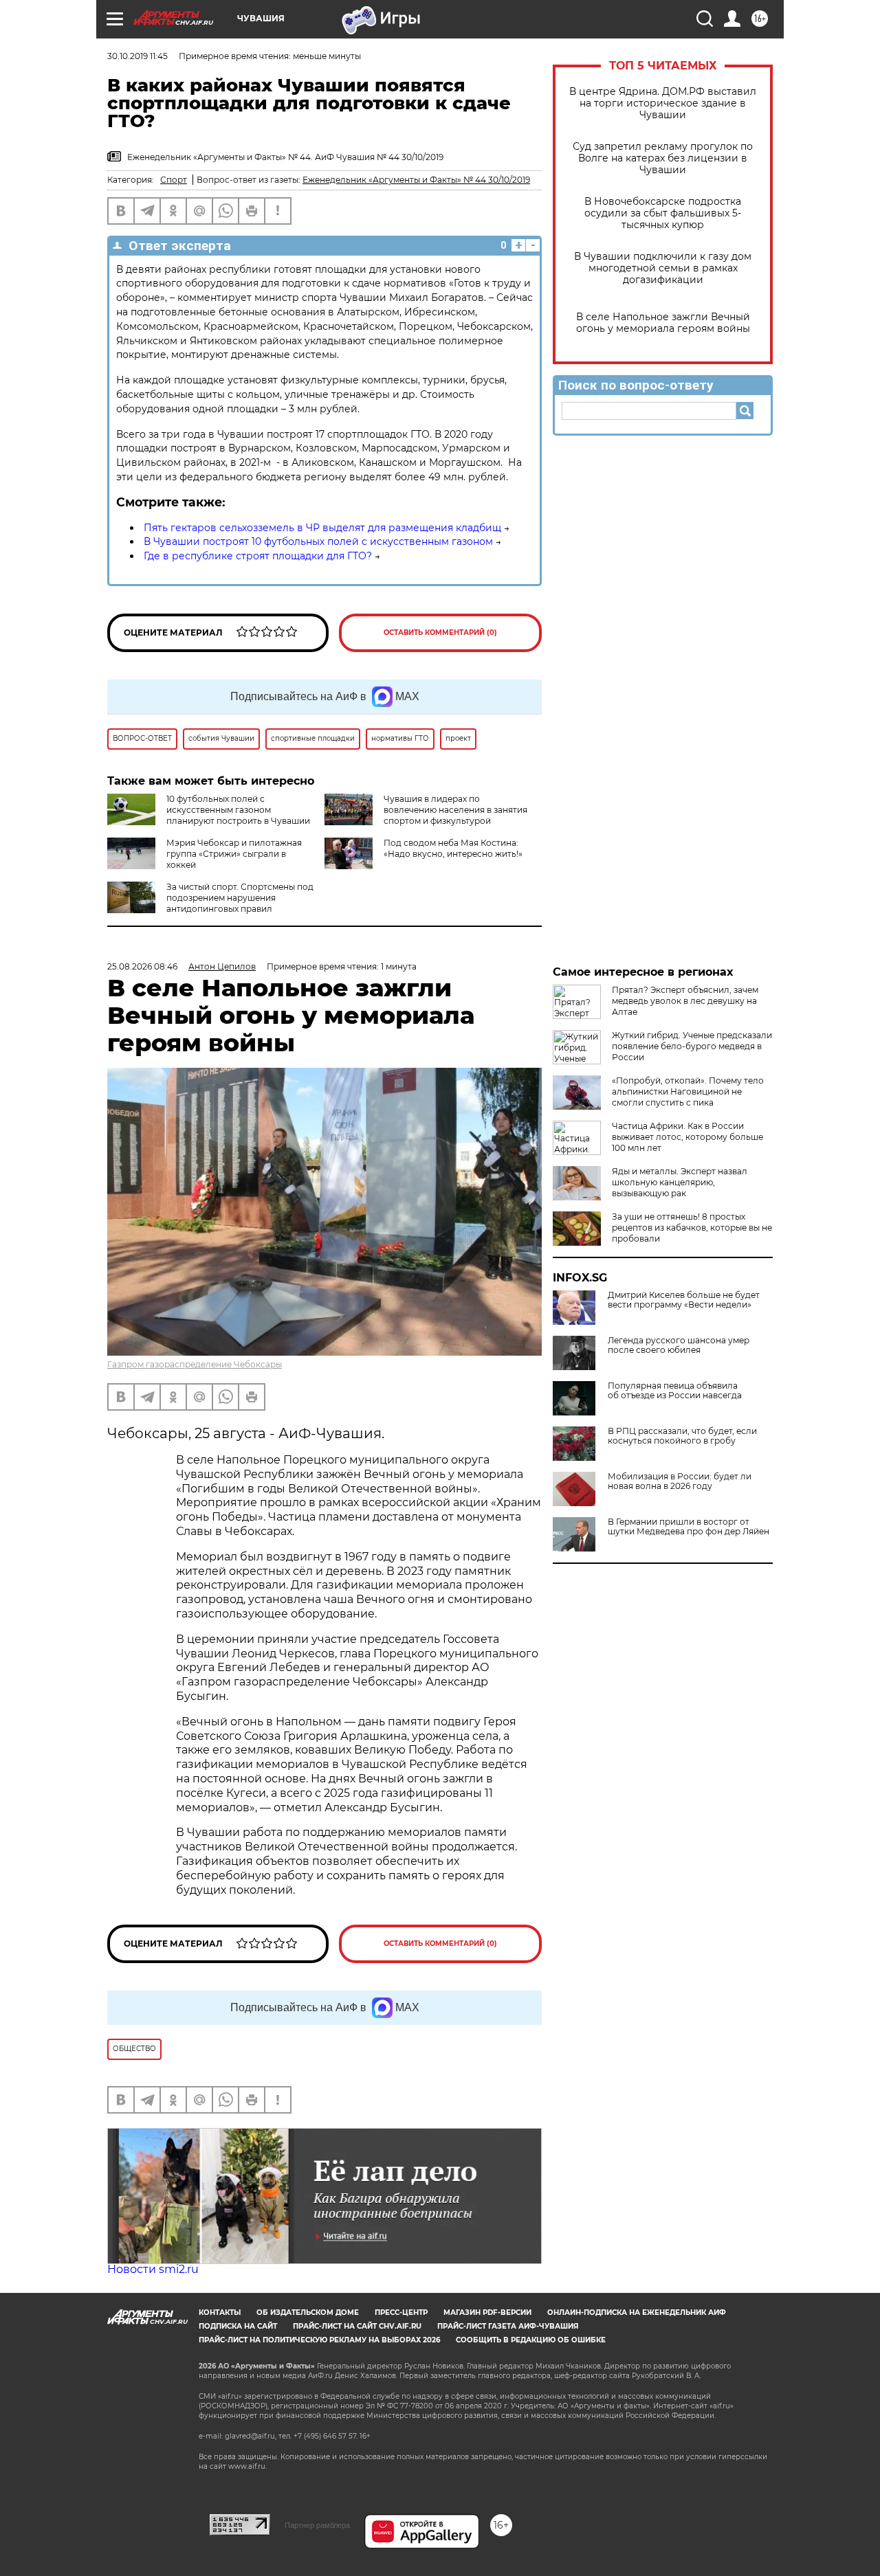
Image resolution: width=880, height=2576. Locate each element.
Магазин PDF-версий (487, 2312)
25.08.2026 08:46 (142, 966)
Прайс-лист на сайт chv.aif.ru (357, 2326)
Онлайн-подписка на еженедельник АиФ (637, 2312)
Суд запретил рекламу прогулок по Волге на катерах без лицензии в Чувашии (663, 158)
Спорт (174, 180)
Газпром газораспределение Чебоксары (195, 1364)
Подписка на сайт (238, 2326)
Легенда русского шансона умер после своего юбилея (679, 1345)
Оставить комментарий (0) (440, 632)
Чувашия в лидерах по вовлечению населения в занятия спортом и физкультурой (455, 810)
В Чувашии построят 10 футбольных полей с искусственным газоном (318, 541)
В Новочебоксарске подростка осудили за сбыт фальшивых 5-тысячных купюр (663, 213)
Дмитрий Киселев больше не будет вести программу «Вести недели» (684, 1300)
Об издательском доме (308, 2312)
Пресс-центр (401, 2312)
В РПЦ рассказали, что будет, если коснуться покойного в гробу (682, 1436)
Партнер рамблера (317, 2525)
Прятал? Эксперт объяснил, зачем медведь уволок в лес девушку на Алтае (685, 1001)
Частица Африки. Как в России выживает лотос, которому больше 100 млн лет (687, 1137)
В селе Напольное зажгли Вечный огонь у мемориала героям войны (663, 323)
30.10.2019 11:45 (137, 56)
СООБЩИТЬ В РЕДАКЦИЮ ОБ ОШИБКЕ (531, 2340)
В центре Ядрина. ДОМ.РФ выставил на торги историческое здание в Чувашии (663, 103)
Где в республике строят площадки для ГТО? (258, 556)
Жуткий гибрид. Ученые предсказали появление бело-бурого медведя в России (692, 1046)
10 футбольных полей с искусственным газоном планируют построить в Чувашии (238, 810)
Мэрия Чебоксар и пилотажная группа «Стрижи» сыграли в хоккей (234, 854)
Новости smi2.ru (153, 2269)
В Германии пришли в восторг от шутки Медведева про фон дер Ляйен (689, 1527)
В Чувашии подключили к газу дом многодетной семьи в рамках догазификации (663, 268)
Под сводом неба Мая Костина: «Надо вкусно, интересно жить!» (453, 848)
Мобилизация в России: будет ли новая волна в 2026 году (680, 1481)
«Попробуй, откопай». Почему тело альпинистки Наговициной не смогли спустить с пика (688, 1091)
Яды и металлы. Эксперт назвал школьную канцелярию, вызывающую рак (680, 1182)
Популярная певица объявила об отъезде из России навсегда (675, 1391)
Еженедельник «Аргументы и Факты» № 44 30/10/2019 (416, 180)
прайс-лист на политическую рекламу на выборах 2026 (319, 2340)
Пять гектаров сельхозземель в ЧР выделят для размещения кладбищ (322, 528)
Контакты (220, 2312)
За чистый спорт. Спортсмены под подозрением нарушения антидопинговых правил (240, 898)
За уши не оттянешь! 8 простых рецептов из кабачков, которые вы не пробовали (692, 1228)
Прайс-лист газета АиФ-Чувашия (508, 2326)
